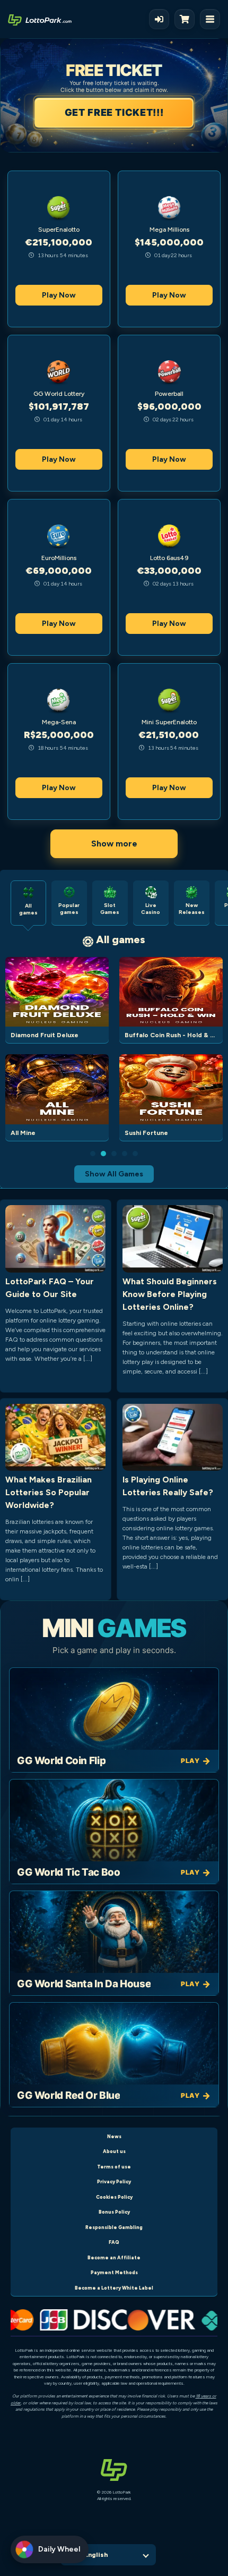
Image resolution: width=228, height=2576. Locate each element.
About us (114, 2151)
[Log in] (159, 19)
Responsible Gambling (114, 2227)
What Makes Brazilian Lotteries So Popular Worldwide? (49, 1492)
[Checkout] (187, 19)
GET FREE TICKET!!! (114, 112)
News (114, 2136)
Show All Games (114, 1174)
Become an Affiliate (114, 2257)
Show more (114, 844)
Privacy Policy (114, 2181)
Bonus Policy (114, 2212)
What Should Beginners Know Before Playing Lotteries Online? (170, 1294)
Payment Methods (114, 2272)
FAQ (114, 2242)
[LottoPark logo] (40, 19)
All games (121, 939)
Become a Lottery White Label (114, 2288)
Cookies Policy (114, 2197)
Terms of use (114, 2167)
